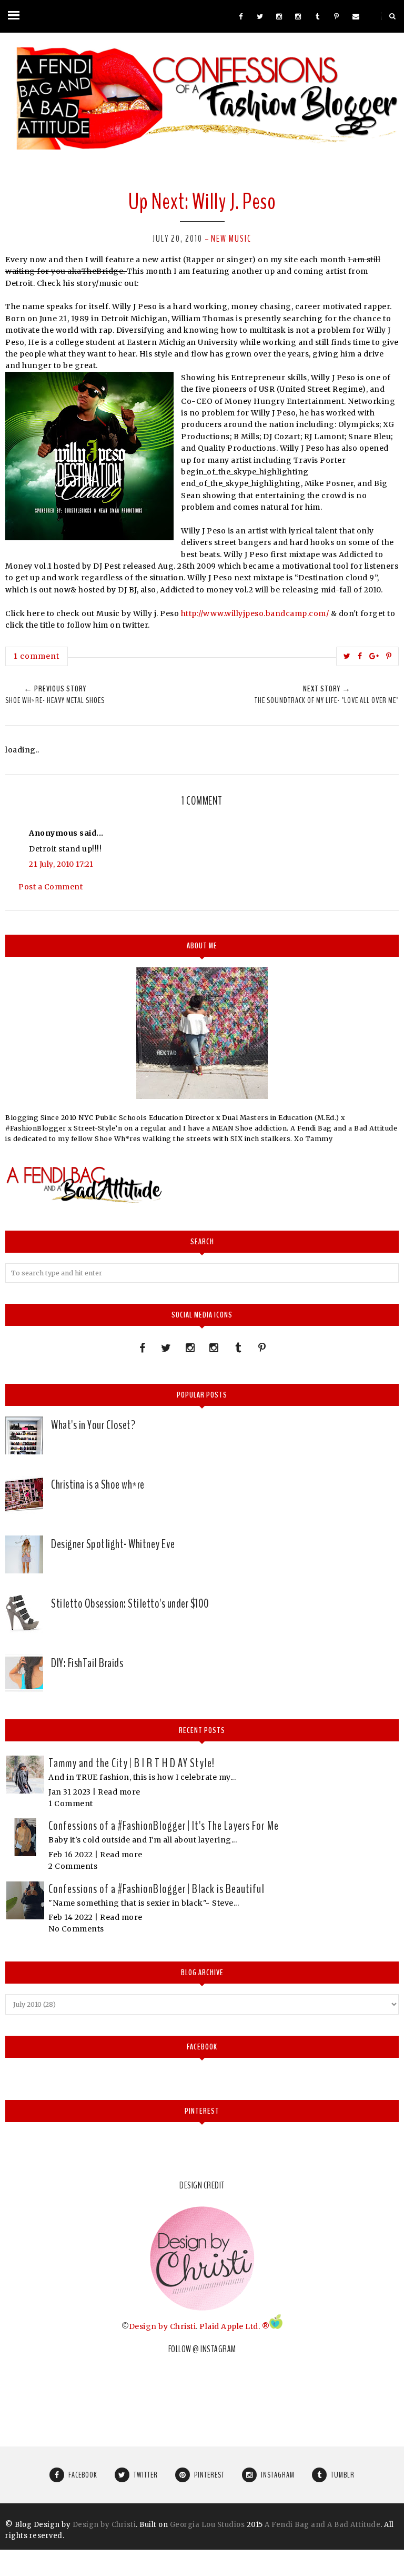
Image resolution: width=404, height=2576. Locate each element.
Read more (119, 1792)
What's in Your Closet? (93, 1425)
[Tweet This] (347, 656)
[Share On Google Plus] (374, 656)
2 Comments (73, 1866)
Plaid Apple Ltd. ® (234, 2326)
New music (231, 239)
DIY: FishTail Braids (87, 1663)
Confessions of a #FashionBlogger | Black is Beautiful (156, 1889)
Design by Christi (163, 2326)
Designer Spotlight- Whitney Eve (113, 1544)
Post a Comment (50, 887)
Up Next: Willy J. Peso (202, 202)
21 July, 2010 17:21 (61, 864)
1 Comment (71, 1804)
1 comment (37, 656)
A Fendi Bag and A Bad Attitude (322, 2525)
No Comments (76, 1929)
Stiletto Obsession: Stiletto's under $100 (130, 1603)
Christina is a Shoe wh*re (98, 1484)
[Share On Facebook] (360, 656)
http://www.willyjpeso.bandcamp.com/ (255, 613)
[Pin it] (389, 656)
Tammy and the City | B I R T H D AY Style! (132, 1763)
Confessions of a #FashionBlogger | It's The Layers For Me (164, 1826)
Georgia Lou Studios (208, 2525)
